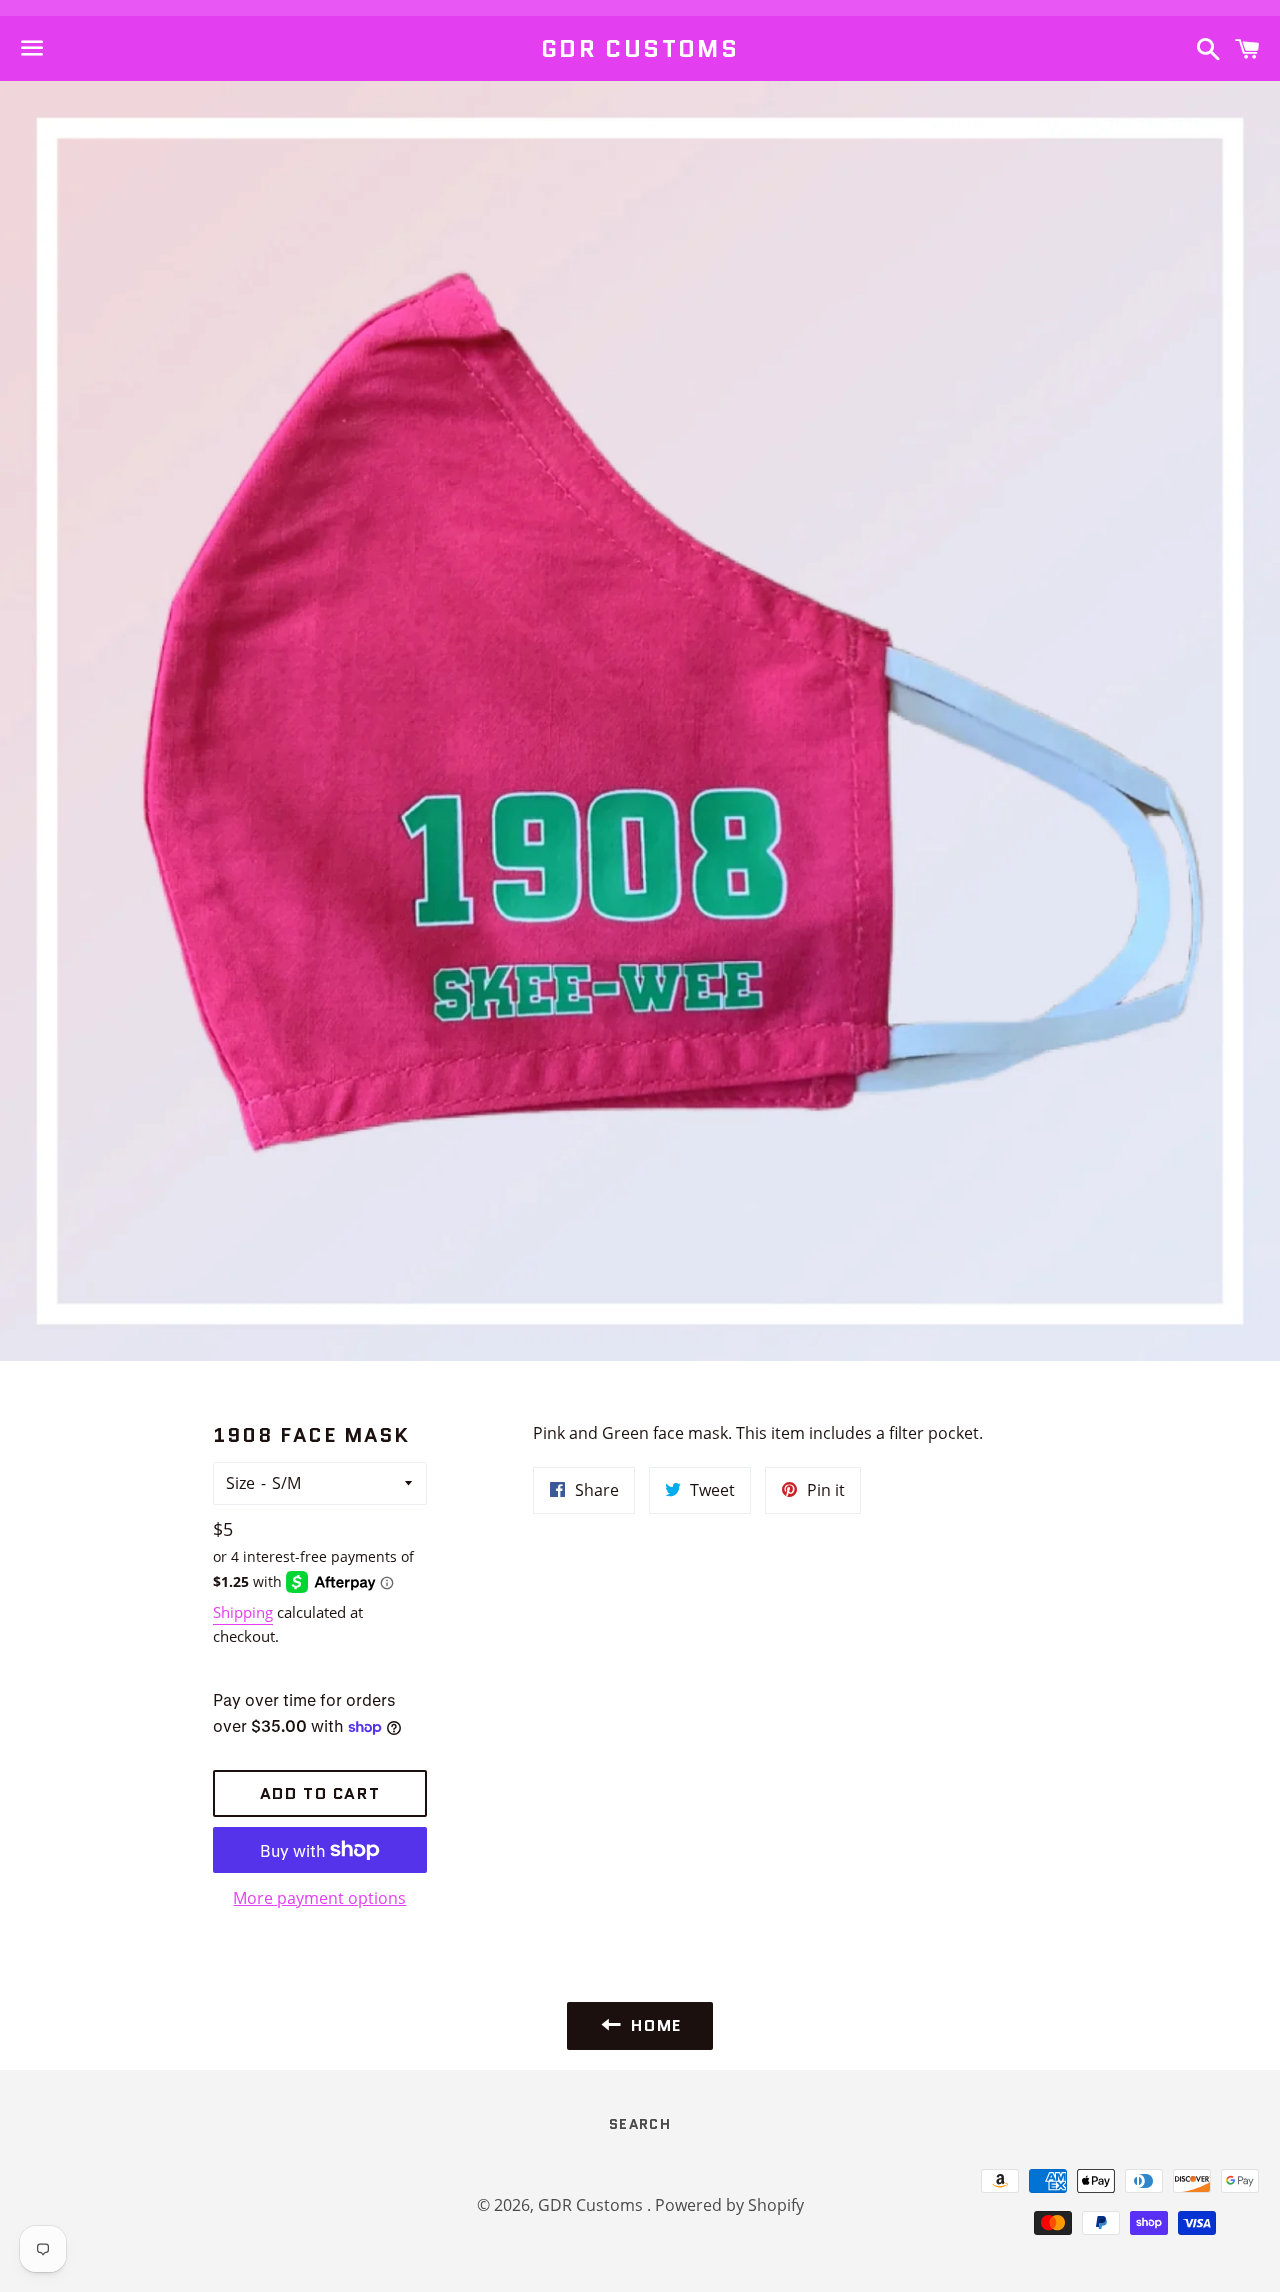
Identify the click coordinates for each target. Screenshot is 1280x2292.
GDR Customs (640, 49)
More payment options (319, 1898)
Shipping (243, 1612)
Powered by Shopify (729, 2205)
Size (240, 1483)
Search (640, 2124)
